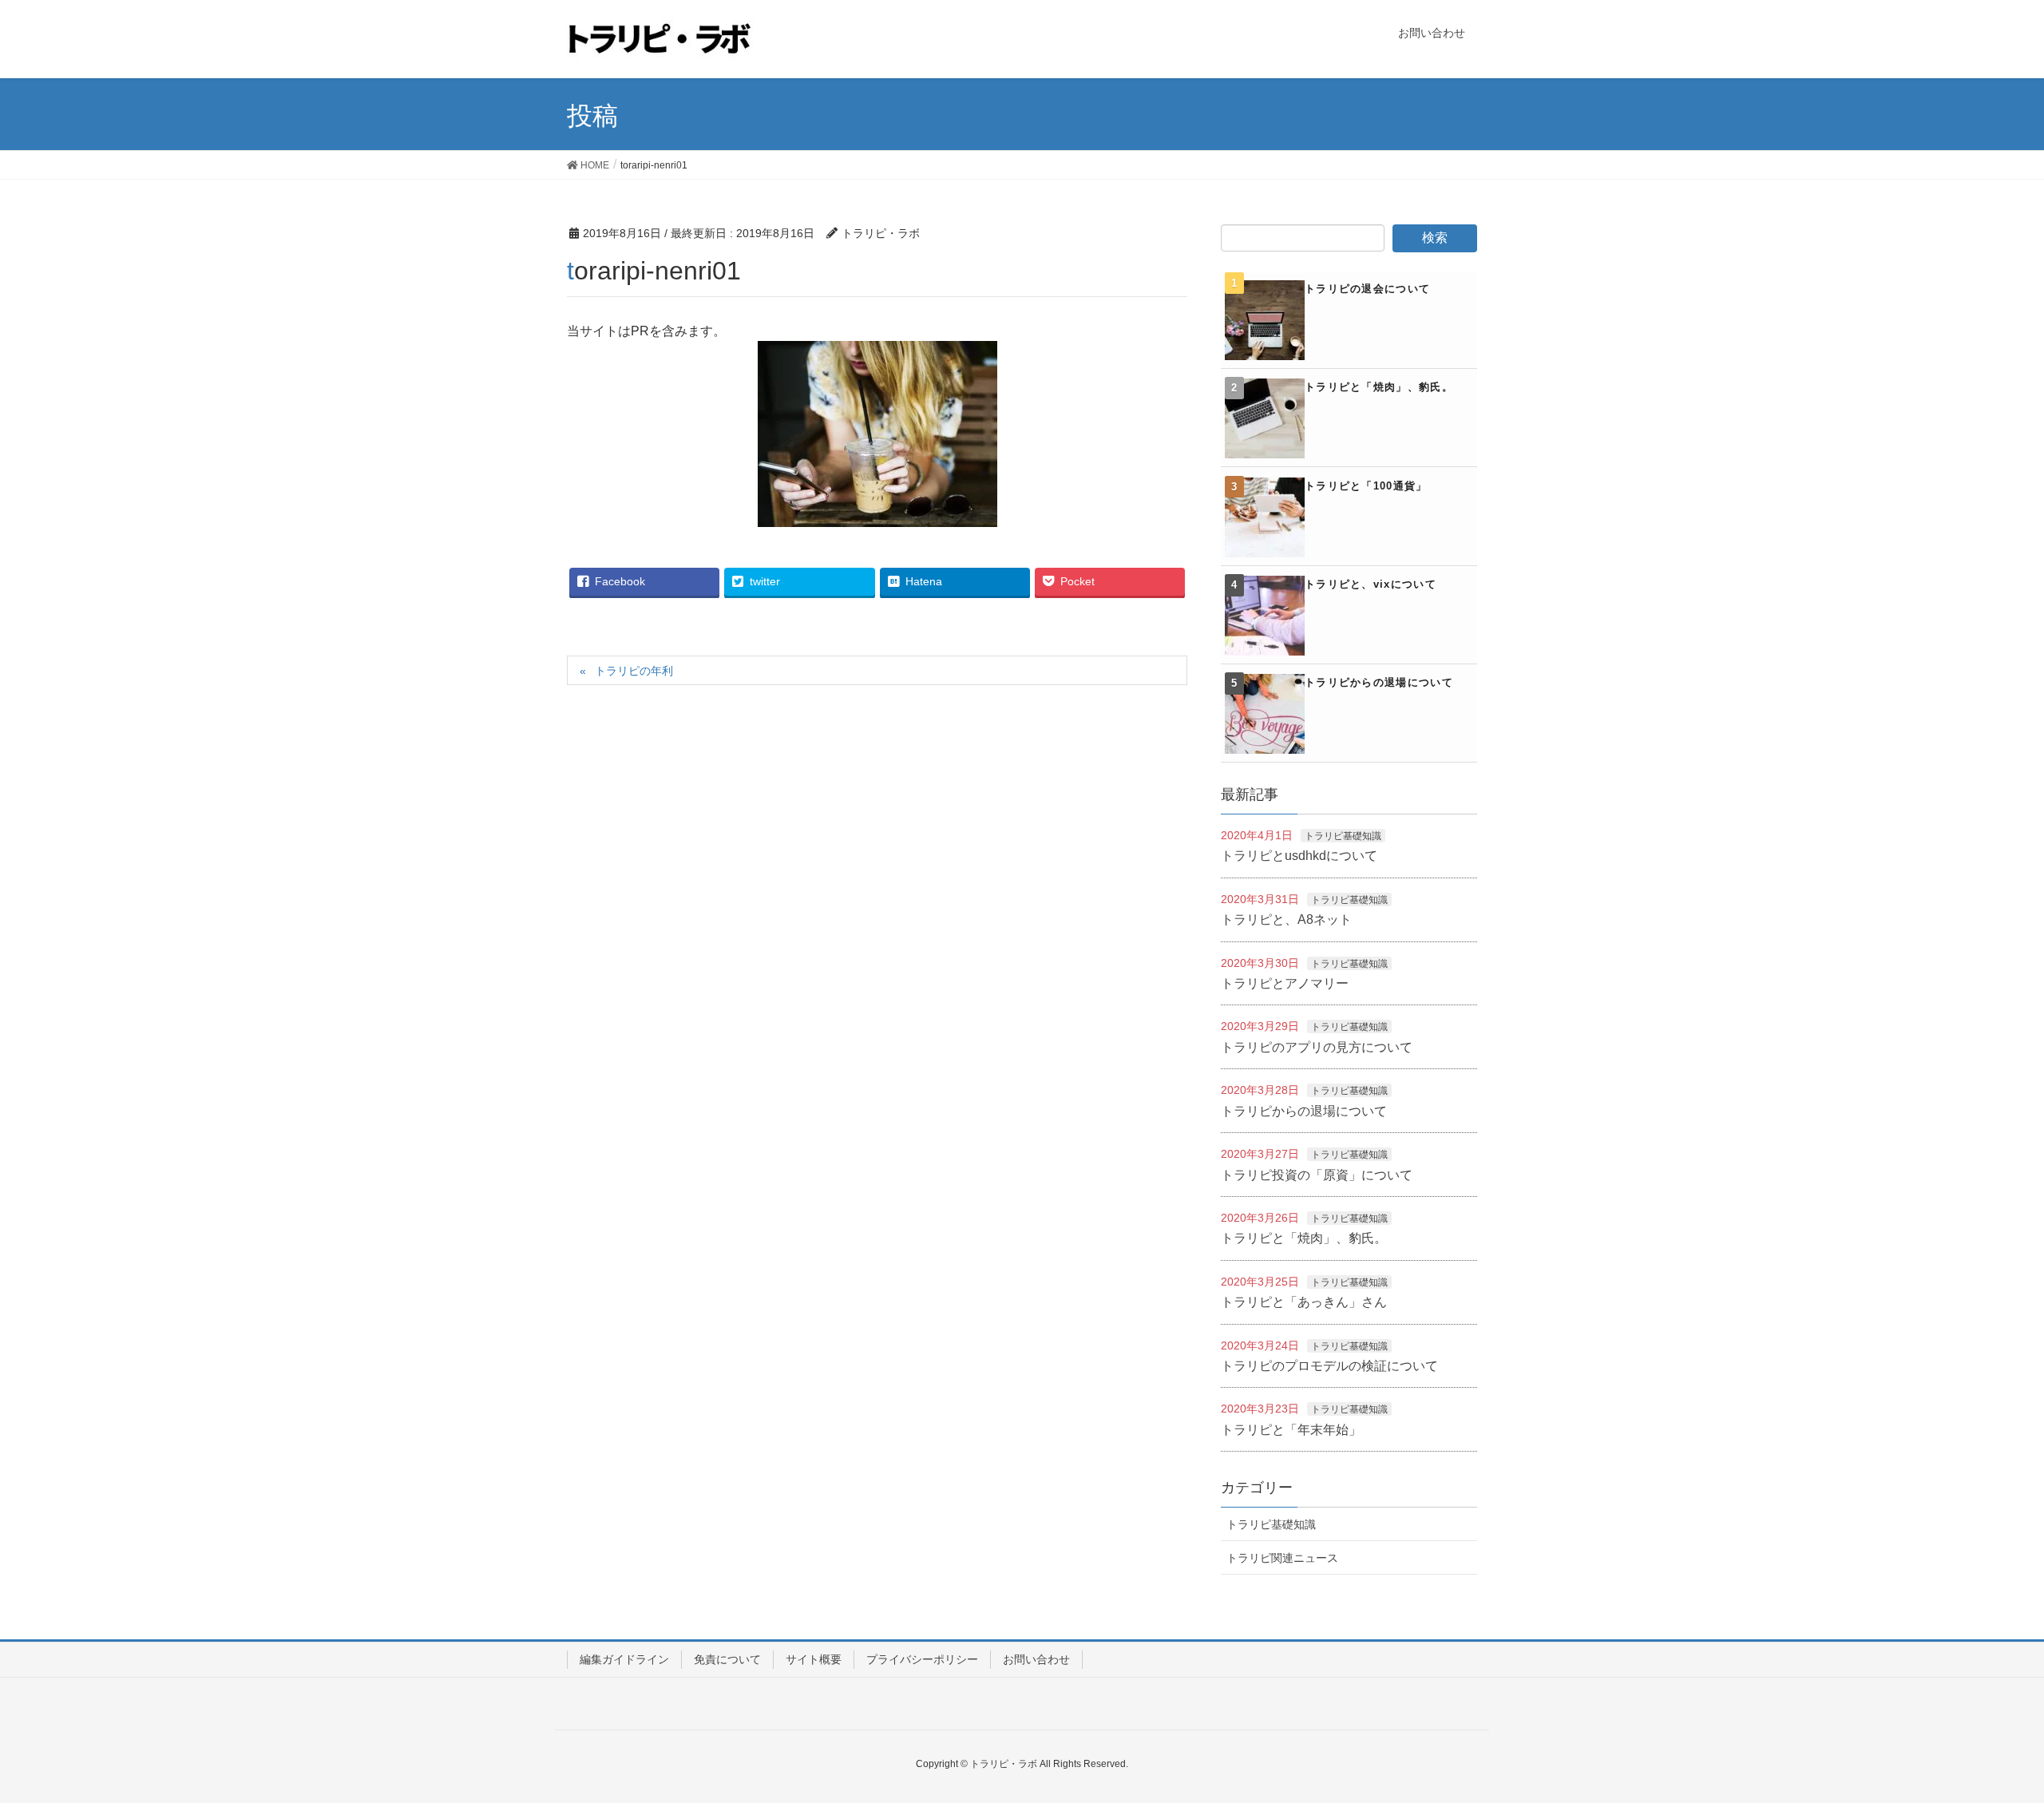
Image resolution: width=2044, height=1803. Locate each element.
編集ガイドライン (624, 1659)
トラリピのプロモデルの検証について (1329, 1366)
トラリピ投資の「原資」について (1317, 1175)
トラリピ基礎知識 (1343, 836)
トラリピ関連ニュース (1282, 1558)
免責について (727, 1659)
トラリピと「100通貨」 (1366, 486)
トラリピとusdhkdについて (1299, 856)
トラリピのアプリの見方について (1317, 1047)
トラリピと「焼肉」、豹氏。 (1379, 387)
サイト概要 (814, 1659)
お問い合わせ (1036, 1659)
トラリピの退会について (1367, 289)
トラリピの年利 (634, 671)
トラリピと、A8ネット (1286, 919)
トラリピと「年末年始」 (1291, 1430)
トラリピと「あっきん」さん (1304, 1302)
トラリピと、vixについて (1371, 584)
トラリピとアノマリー (1285, 983)
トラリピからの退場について (1379, 682)
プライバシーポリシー (922, 1659)
